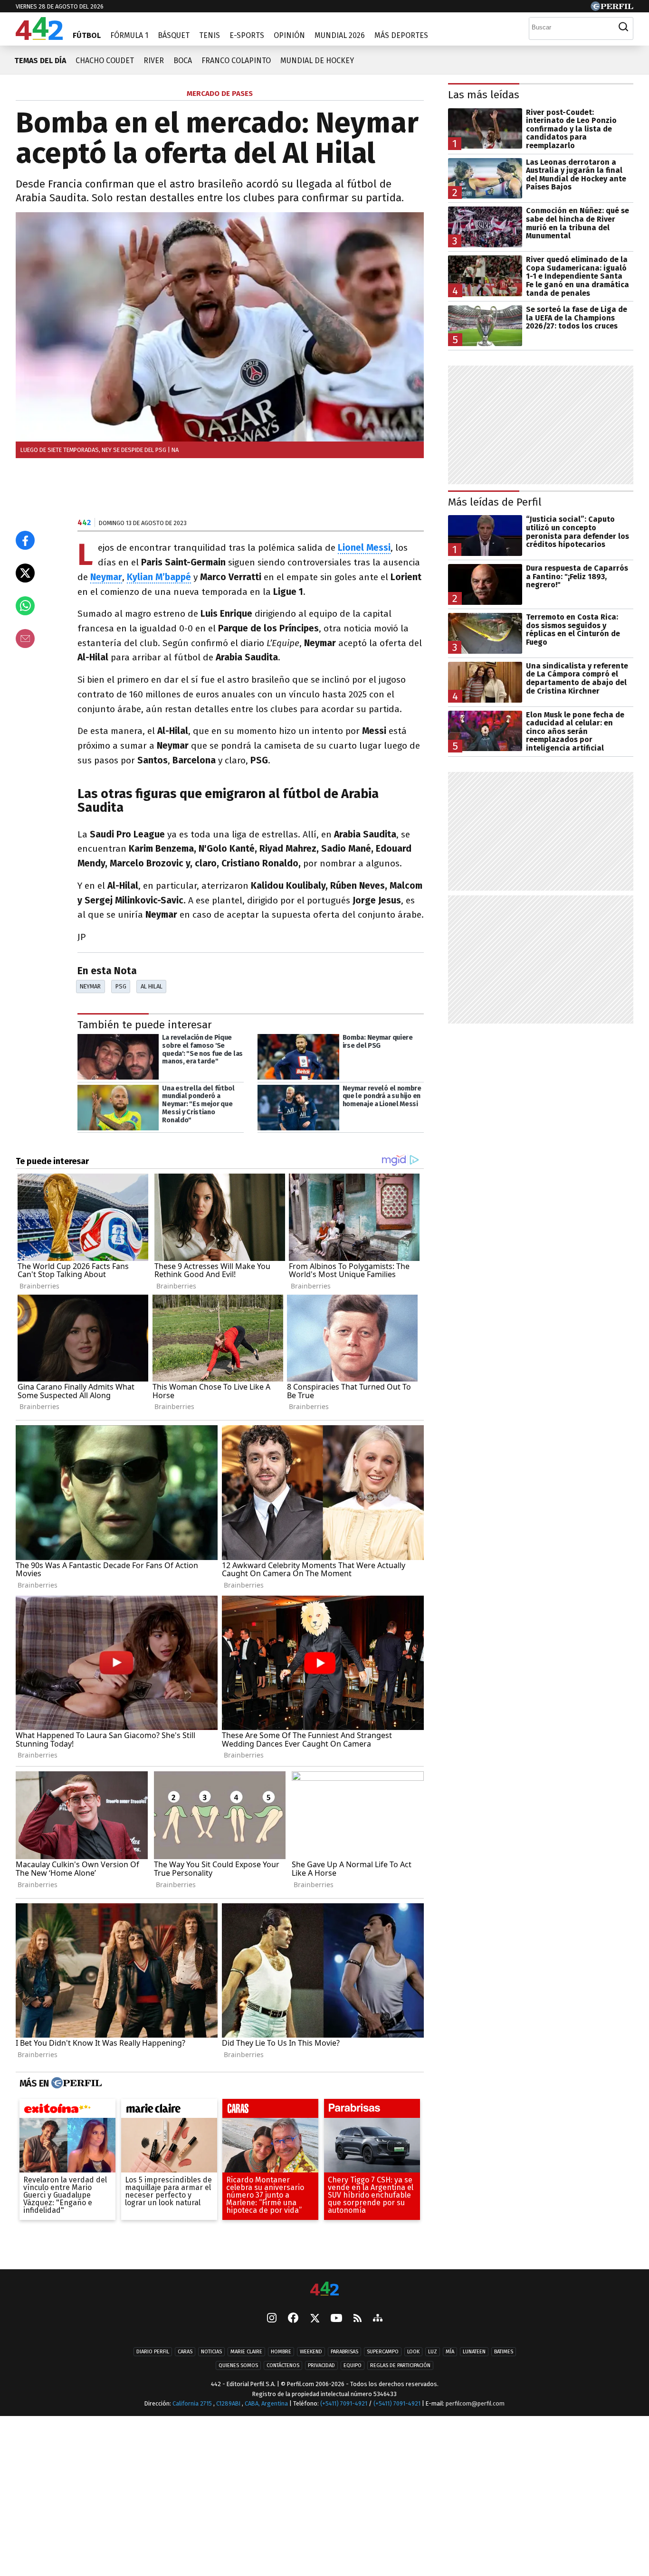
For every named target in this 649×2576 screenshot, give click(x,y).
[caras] (270, 2111)
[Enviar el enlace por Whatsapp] (25, 606)
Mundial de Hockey (317, 61)
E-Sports (247, 35)
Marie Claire (246, 2352)
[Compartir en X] (25, 573)
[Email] (25, 639)
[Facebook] (293, 2319)
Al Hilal (152, 986)
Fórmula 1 (129, 35)
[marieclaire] (169, 2111)
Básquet (174, 35)
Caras (185, 2352)
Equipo (353, 2366)
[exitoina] (67, 2111)
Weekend (311, 2352)
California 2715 (193, 2404)
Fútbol (87, 35)
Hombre (281, 2352)
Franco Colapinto (236, 61)
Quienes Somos (238, 2366)
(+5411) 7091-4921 (344, 2404)
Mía (450, 2352)
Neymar (90, 986)
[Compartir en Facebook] (25, 540)
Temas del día (40, 61)
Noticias (211, 2352)
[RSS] (358, 2319)
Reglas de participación (400, 2366)
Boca (183, 61)
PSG (121, 986)
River (154, 61)
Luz (433, 2352)
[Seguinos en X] (315, 2319)
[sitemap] (378, 2319)
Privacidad (321, 2366)
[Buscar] (623, 27)
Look (413, 2352)
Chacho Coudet (105, 61)
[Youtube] (336, 2319)
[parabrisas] (372, 2111)
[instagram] (272, 2319)
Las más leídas (484, 95)
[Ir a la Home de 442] (39, 37)
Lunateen (474, 2352)
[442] (324, 2289)
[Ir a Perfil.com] (612, 8)
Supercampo (383, 2352)
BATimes (504, 2352)
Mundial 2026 (340, 35)
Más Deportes (401, 35)
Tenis (210, 35)
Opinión (289, 35)
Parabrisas (344, 2352)
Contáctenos (283, 2366)
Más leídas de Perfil (495, 502)
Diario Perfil (153, 2352)
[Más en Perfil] (75, 2083)
